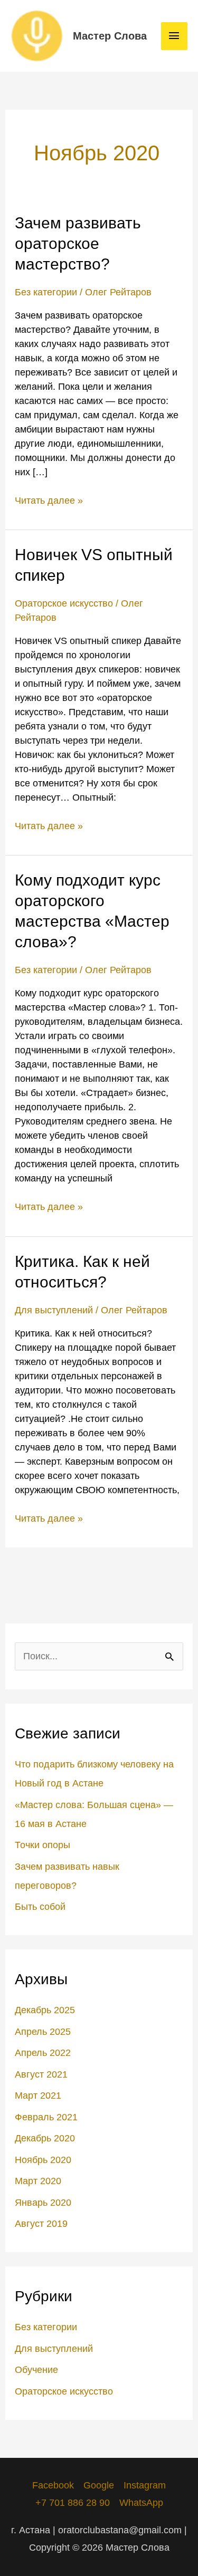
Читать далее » (49, 500)
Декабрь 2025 (45, 2010)
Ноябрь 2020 (43, 2160)
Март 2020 (38, 2181)
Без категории (46, 292)
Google (99, 2485)
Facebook (53, 2485)
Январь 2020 (43, 2203)
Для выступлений (54, 1310)
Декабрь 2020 (45, 2138)
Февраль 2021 (46, 2117)
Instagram (145, 2485)
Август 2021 (41, 2074)
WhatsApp (141, 2503)
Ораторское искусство (64, 603)
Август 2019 (41, 2224)
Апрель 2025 (43, 2032)
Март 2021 (38, 2096)
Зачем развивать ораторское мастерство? (78, 243)
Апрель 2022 (43, 2053)
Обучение (36, 2370)
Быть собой (40, 1907)
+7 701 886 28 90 (73, 2503)
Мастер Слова (110, 36)
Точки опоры (43, 1845)
